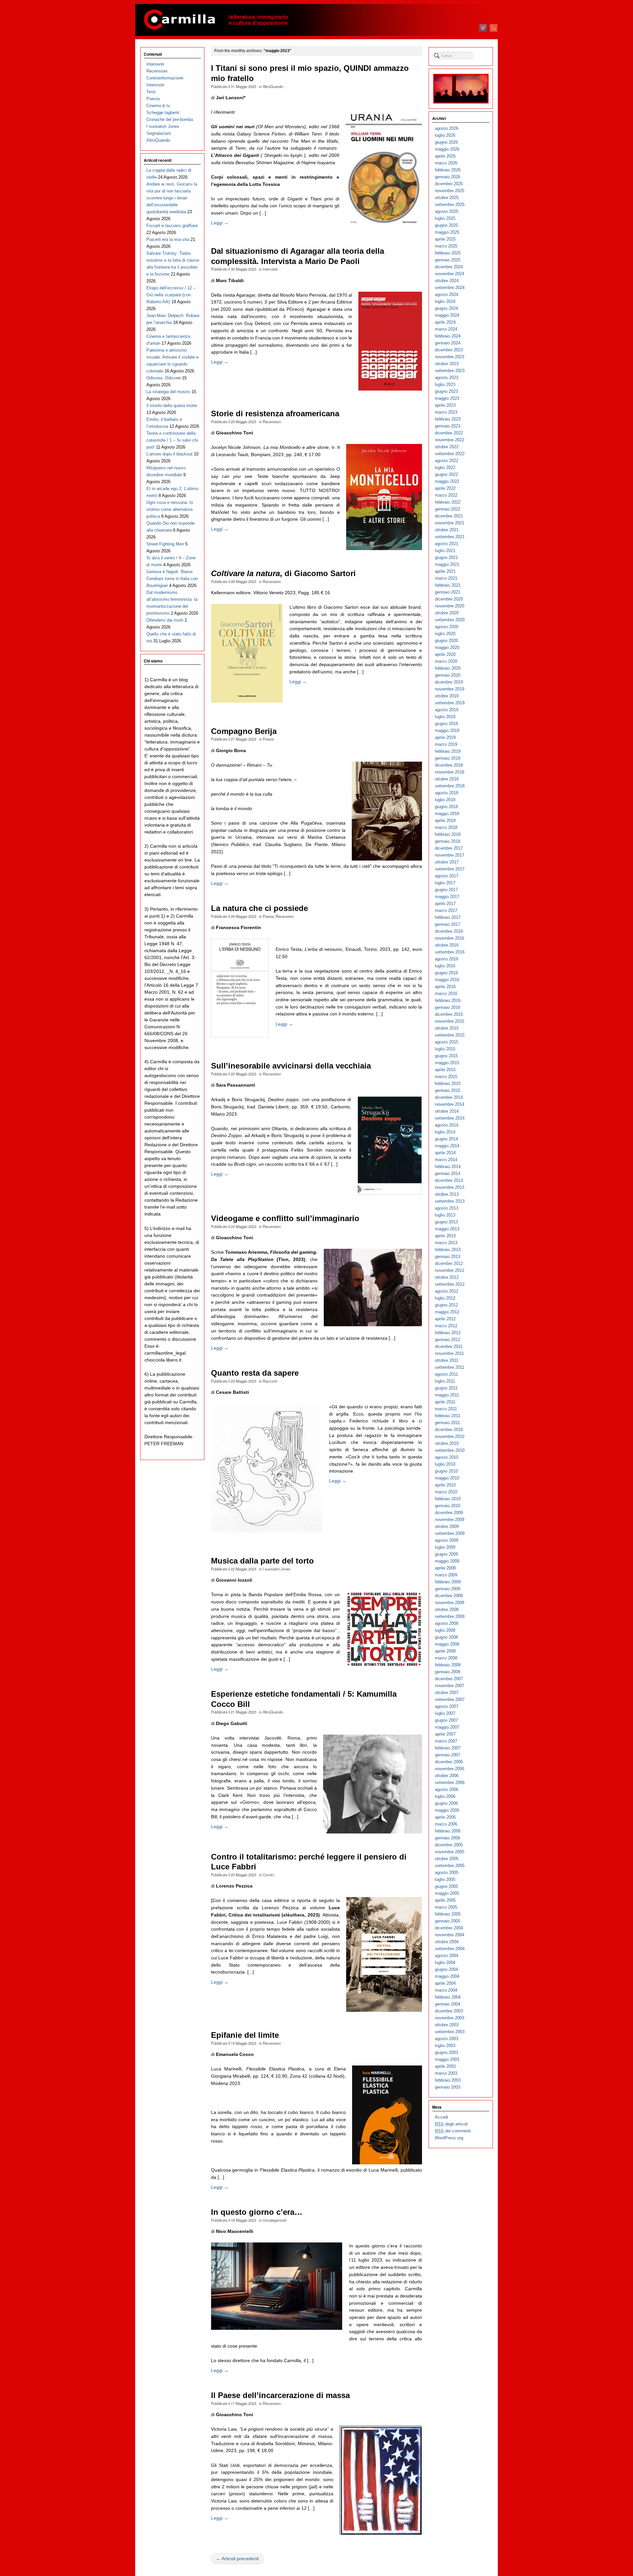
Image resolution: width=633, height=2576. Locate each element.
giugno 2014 (446, 1139)
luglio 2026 (445, 135)
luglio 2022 (445, 468)
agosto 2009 (447, 1540)
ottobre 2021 (447, 530)
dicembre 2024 (449, 267)
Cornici (268, 1875)
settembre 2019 (450, 703)
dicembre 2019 (449, 682)
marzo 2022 (446, 495)
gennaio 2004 (448, 2004)
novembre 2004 (450, 1935)
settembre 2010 (450, 1450)
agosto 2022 (447, 461)
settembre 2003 (450, 2032)
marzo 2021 (446, 578)
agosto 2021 (447, 544)
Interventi (155, 64)
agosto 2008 (447, 1623)
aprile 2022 (445, 488)
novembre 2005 (450, 1852)
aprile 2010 (445, 1485)
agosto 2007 (447, 1706)
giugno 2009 (446, 1554)
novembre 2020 (450, 606)
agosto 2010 (447, 1457)
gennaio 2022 (448, 509)
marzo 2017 (446, 910)
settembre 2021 (450, 537)
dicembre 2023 (449, 350)
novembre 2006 (450, 1769)
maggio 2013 (447, 1229)
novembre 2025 (450, 191)
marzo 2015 (446, 1077)
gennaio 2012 (448, 1340)
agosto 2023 (447, 378)
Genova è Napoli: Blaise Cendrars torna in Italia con (172, 579)
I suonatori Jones (277, 1569)
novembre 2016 (450, 938)
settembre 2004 (450, 1949)
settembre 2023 (450, 371)
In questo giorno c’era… (257, 2212)
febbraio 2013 (448, 1250)
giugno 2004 (446, 1969)
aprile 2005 (445, 1900)
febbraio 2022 (448, 502)
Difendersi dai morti (165, 620)
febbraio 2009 (448, 1582)
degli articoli (451, 2124)
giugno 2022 (446, 474)
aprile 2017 (445, 904)
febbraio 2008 (448, 1665)
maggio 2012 (447, 1312)
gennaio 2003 (448, 2087)
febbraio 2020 (448, 668)
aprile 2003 (445, 2066)
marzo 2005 (446, 1907)
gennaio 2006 (448, 1838)
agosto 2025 (447, 211)
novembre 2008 (450, 1603)
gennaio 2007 (448, 1755)
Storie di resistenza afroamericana (275, 414)
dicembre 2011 (449, 1347)
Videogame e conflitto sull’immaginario (285, 1218)
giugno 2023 (446, 391)
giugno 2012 (446, 1305)
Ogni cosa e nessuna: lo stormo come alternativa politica (170, 509)
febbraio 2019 (448, 751)
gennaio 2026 (448, 177)
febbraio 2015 (448, 1083)
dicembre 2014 (449, 1097)
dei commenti (453, 2131)
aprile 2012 (445, 1319)
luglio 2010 (445, 1464)
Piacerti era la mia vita (168, 239)
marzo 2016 (446, 994)
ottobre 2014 (447, 1111)
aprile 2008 (445, 1651)
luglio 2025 (445, 218)
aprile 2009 (445, 1568)
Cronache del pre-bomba (170, 119)
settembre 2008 (450, 1616)
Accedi (441, 2117)
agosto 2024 (447, 294)
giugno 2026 (446, 142)
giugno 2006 (446, 1803)
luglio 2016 (445, 966)
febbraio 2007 (448, 1748)
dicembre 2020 (449, 599)
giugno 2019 (446, 724)
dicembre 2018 (449, 765)
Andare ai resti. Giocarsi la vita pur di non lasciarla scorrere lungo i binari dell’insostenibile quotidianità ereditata (172, 198)
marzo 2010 (446, 1492)
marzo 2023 (446, 412)
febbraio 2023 (448, 419)
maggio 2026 (447, 149)
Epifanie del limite (245, 2035)
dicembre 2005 (449, 1845)
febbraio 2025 (448, 253)
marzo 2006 (446, 1824)
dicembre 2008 (449, 1596)
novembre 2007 (450, 1686)
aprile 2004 (445, 1983)
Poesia (268, 739)
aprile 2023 (445, 405)
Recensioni (272, 422)
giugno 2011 (446, 1388)
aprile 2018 (445, 820)
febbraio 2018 (448, 834)
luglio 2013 (445, 1215)
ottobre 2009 (447, 1526)
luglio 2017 (445, 883)
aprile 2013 (445, 1236)
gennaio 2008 (448, 1672)
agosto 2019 (447, 710)
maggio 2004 (447, 1976)
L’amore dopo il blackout (169, 454)
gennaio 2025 (448, 260)
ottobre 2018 (447, 779)
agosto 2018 (447, 793)
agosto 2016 (447, 959)
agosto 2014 (447, 1125)
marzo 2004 (446, 1990)
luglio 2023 (445, 384)
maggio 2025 (447, 232)
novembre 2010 (450, 1436)
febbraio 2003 (448, 2080)
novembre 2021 (450, 523)
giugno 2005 (446, 1886)
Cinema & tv (158, 106)
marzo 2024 (446, 329)
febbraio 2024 (448, 336)
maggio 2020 (447, 647)
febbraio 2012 (448, 1333)
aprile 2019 (445, 737)
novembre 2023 (450, 357)
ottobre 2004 (447, 1942)
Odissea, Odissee (164, 378)
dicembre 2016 (449, 931)
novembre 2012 (450, 1270)
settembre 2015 (450, 1035)
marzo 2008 (446, 1658)
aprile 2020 (445, 654)
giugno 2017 (446, 890)
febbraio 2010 (448, 1499)
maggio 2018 (447, 814)
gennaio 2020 (448, 675)
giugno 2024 (446, 308)
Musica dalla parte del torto (262, 1561)
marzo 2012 (446, 1326)
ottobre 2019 (447, 696)
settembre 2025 (450, 205)
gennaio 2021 (448, 592)
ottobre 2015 (447, 1028)
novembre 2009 (450, 1520)
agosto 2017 (447, 876)
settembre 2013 (450, 1201)
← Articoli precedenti (237, 2559)
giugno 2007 (446, 1720)
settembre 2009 (450, 1533)
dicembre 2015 (449, 1014)
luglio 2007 (445, 1713)
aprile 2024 (445, 322)
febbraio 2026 (448, 170)
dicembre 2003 (449, 2011)
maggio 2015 (447, 1063)
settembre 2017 (450, 869)
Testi (151, 92)
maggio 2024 (447, 315)
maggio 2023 (447, 398)
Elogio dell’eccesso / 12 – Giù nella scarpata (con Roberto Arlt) (171, 295)
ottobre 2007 (447, 1693)
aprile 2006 (445, 1817)
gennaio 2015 (448, 1090)
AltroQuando (273, 86)
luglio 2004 (445, 1962)
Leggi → (220, 223)
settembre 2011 (450, 1367)
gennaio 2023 (448, 426)
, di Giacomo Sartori (283, 573)
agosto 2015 (447, 1042)
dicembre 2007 (449, 1679)
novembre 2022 (450, 440)
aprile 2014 (445, 1153)
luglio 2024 (445, 301)
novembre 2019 (450, 689)
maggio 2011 (447, 1395)
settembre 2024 (450, 288)
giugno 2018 (446, 807)
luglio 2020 (445, 634)
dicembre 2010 (449, 1430)
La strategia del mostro (168, 392)
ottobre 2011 (447, 1360)
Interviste (270, 269)
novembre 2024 (450, 274)
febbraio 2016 (448, 1000)
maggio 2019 (447, 731)
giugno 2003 (446, 2052)
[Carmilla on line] (316, 20)
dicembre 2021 (449, 516)
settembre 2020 (450, 620)
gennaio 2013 (448, 1257)
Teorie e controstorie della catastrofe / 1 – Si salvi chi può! (172, 440)
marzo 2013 (446, 1243)
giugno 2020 (446, 641)
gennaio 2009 (448, 1589)
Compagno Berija (244, 731)
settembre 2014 (450, 1118)
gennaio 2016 (448, 1007)
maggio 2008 (447, 1644)
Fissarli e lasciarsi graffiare (172, 226)
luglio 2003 (445, 2046)
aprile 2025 (445, 239)
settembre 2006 (450, 1783)
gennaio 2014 (448, 1173)
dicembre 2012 (449, 1263)
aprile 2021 (445, 571)
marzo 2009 (446, 1575)
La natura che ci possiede (259, 908)
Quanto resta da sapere (255, 1373)
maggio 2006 (447, 1810)
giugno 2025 (446, 225)
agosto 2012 (447, 1291)
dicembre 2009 (449, 1513)
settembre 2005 (450, 1866)
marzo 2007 (446, 1741)
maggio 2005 (447, 1893)
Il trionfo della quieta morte (172, 406)
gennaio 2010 (448, 1506)
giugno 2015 (446, 1056)
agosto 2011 (446, 1374)
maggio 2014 (447, 1146)
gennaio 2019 (448, 758)
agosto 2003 (447, 2039)
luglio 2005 (445, 1879)
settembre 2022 (450, 454)
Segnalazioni (159, 133)
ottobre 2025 (447, 198)
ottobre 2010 (447, 1443)
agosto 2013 (447, 1208)
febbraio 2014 (448, 1167)
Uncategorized (274, 2220)
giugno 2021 (446, 557)
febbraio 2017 (448, 917)
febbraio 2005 (448, 1914)
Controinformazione (165, 78)
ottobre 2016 (447, 945)
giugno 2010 (446, 1471)
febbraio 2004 (448, 1997)
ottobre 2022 (447, 447)
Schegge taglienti (163, 113)
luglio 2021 (445, 551)
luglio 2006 (445, 1796)
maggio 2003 (447, 2059)
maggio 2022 (447, 481)
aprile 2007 (445, 1734)
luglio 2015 (445, 1049)
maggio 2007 (447, 1727)
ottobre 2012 (447, 1277)
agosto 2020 (447, 627)
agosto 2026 (447, 128)
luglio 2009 (445, 1547)
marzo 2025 (446, 246)
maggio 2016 (447, 980)
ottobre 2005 (447, 1859)
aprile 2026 (445, 156)
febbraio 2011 (448, 1416)
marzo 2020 (446, 661)
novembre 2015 (450, 1021)
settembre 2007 (450, 1699)
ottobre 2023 (447, 364)
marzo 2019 (446, 744)
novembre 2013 (450, 1187)
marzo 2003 (446, 2073)
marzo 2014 (446, 1160)
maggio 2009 (447, 1561)
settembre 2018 (450, 786)
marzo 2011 (446, 1409)
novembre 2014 (450, 1104)
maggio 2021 (447, 564)
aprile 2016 (445, 987)
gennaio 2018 (448, 841)
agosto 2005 (447, 1873)
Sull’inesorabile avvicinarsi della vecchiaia (291, 1066)
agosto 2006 (447, 1789)
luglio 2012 (445, 1298)
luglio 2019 (445, 717)
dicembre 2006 (449, 1762)
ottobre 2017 (447, 862)
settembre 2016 (450, 952)
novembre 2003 (450, 2018)
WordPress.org (449, 2138)
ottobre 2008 (447, 1610)
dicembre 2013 (449, 1180)
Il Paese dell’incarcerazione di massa (280, 2395)
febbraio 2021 (448, 585)
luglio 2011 (445, 1381)
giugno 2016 (446, 973)
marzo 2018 (446, 827)
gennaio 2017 (448, 924)
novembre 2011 (449, 1353)
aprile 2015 (445, 1070)
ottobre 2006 (447, 1776)
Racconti (270, 1381)
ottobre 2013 (447, 1194)
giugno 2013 (446, 1222)
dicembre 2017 (449, 848)
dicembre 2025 (449, 184)
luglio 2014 (445, 1132)
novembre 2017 (450, 855)
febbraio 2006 (448, 1831)
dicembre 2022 (449, 433)
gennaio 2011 (447, 1423)
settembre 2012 (450, 1284)
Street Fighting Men (165, 544)
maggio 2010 (447, 1478)
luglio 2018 (445, 800)
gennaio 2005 (448, 1921)
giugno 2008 (446, 1637)
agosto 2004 (447, 1956)
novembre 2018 (450, 772)
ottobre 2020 (447, 613)
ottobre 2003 (447, 2025)
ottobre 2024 (447, 281)
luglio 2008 (445, 1630)
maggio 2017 (447, 897)
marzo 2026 (446, 163)
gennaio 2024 (448, 343)
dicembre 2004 (449, 1928)
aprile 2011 (445, 1402)
